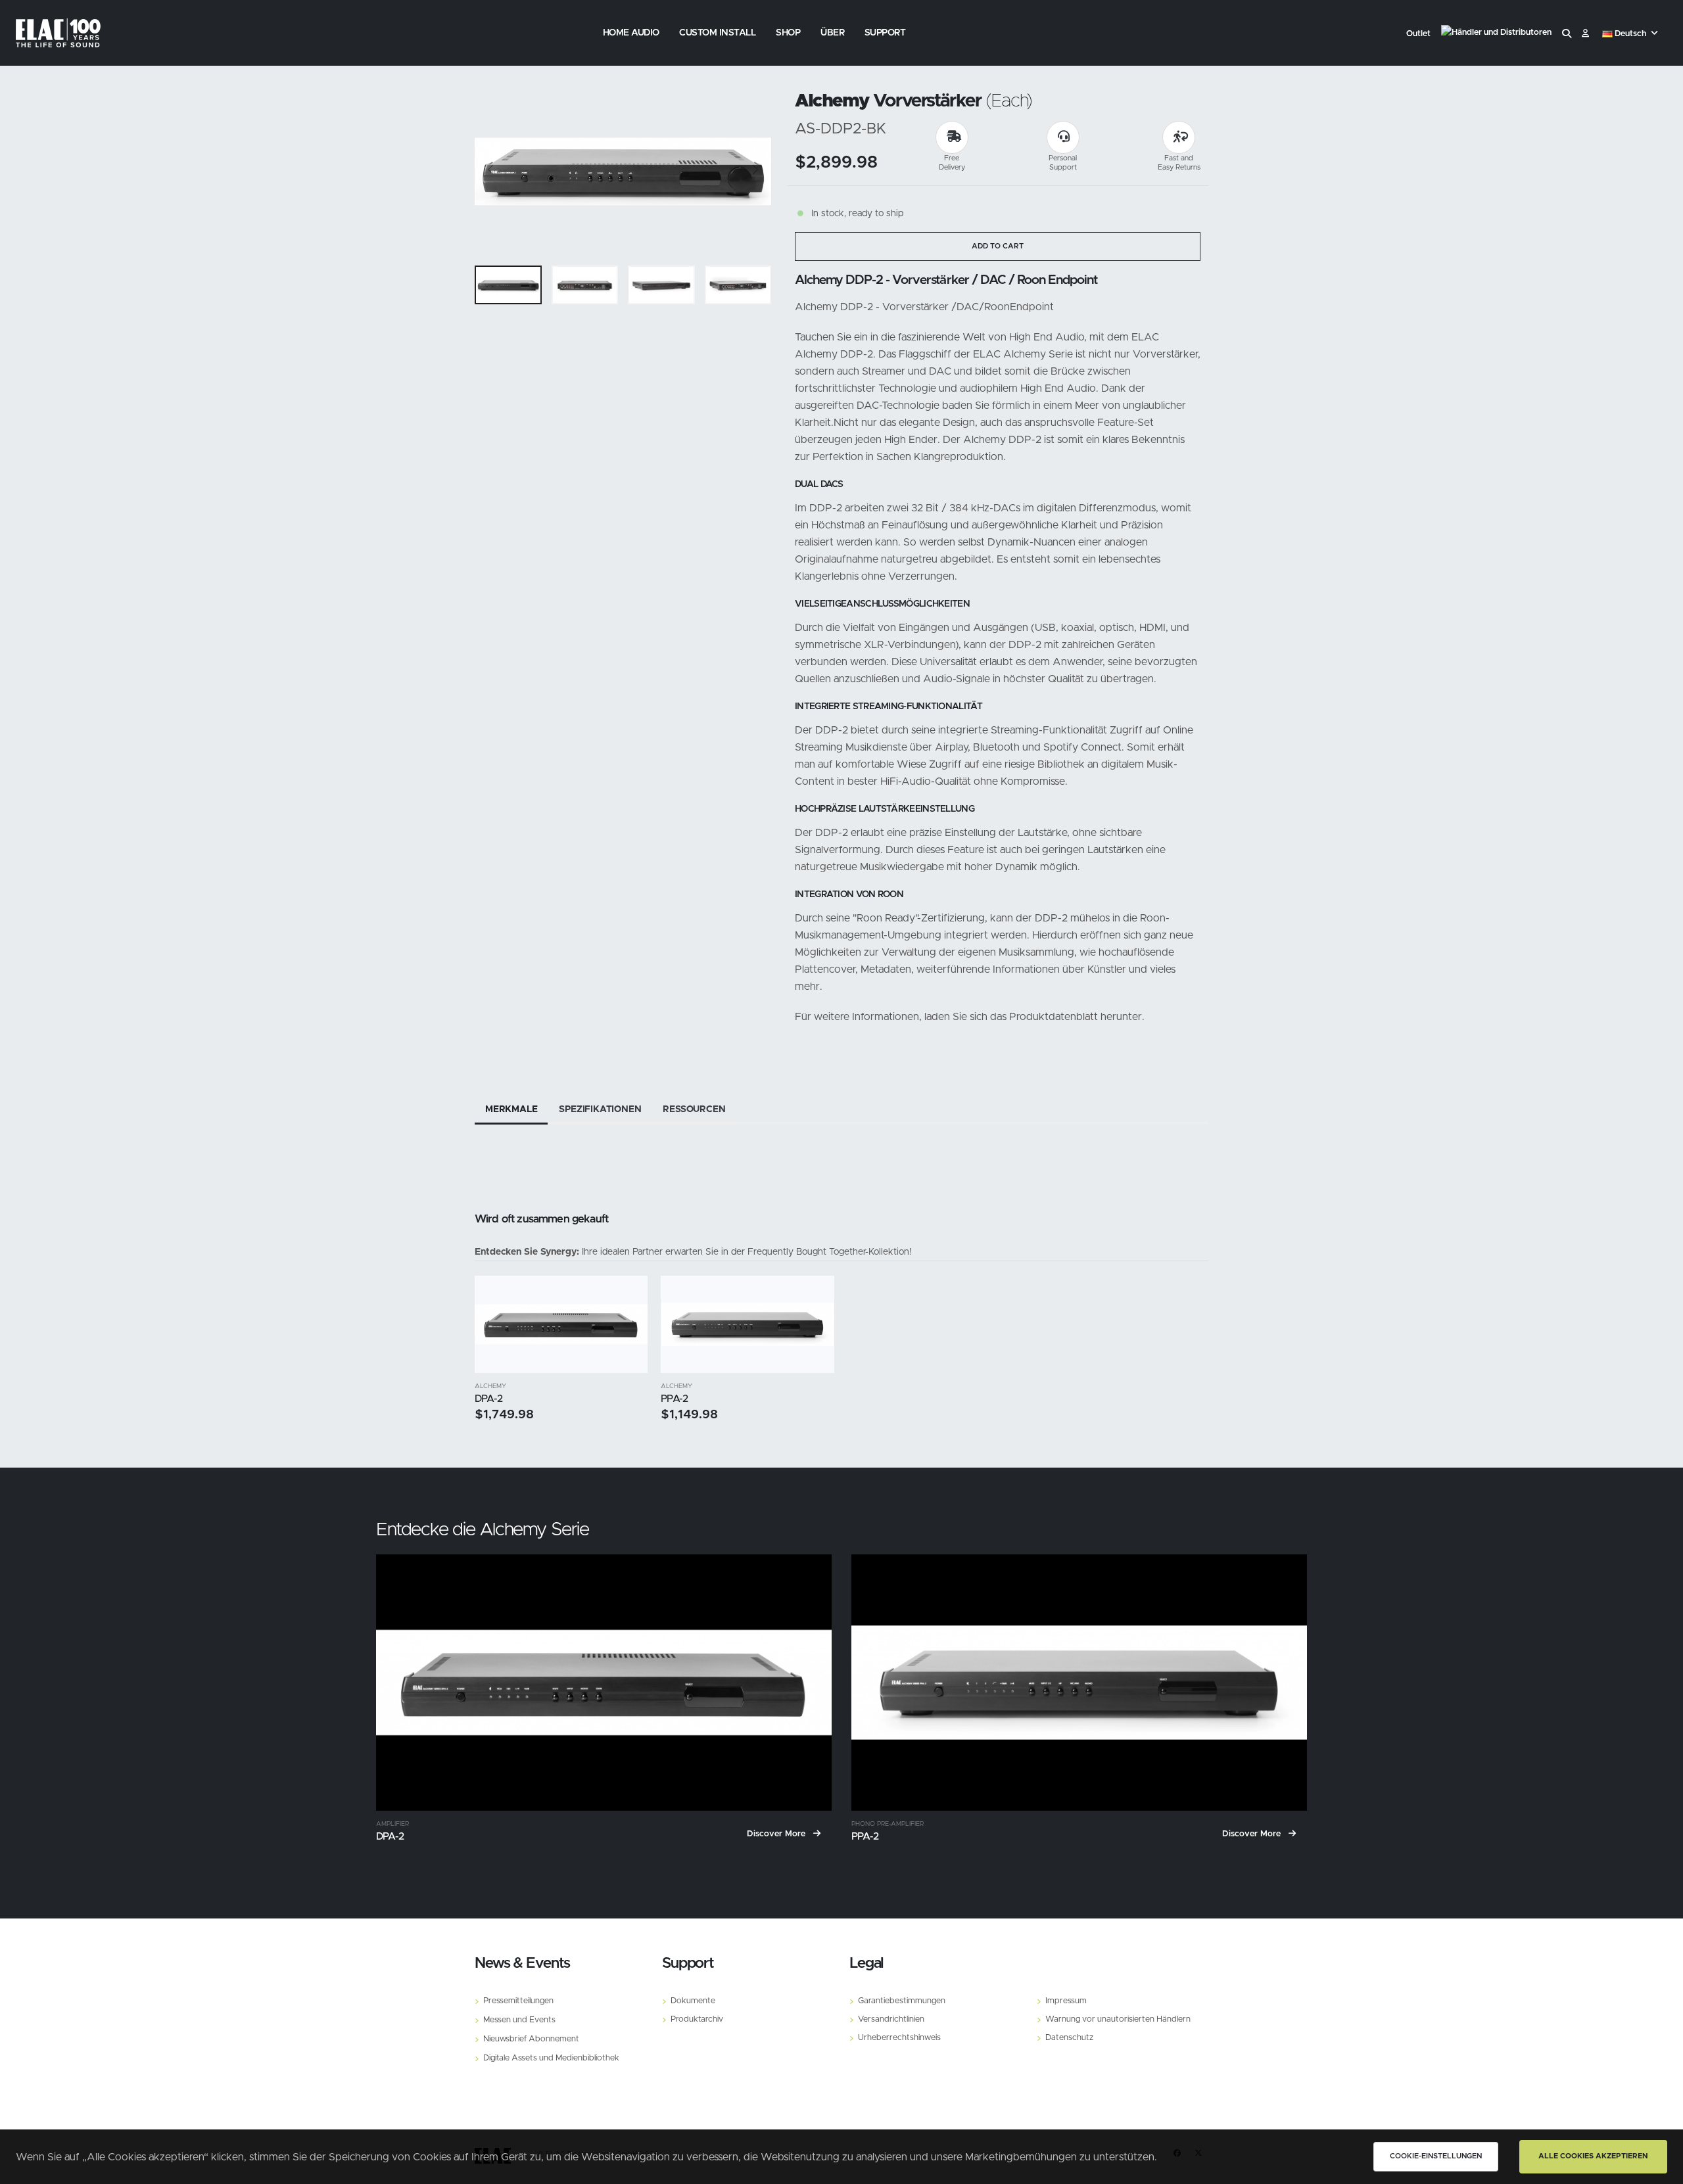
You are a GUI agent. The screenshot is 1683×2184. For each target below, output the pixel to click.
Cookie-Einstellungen (1436, 2156)
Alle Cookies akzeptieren (1593, 2156)
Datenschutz (1069, 2038)
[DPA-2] (604, 1683)
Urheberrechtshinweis (899, 2038)
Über (832, 33)
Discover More (777, 1834)
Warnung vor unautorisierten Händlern (1118, 2019)
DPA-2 (488, 1399)
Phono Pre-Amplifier (888, 1824)
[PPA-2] (1079, 1683)
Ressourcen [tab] (694, 1109)
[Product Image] (561, 1324)
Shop (788, 33)
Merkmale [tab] (511, 1109)
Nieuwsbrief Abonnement (531, 2039)
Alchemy (490, 1386)
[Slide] (491, 172)
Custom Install (717, 33)
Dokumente (693, 2001)
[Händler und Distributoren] (1496, 34)
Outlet (1418, 34)
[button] (1631, 34)
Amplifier (392, 1824)
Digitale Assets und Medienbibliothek (551, 2058)
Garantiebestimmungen (902, 2001)
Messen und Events (519, 2020)
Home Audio (631, 33)
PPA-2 (674, 1399)
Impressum (1066, 2001)
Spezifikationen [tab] (600, 1109)
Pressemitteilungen (518, 2001)
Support (885, 33)
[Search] (1567, 34)
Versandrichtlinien (891, 2019)
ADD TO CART (998, 246)
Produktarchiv (697, 2019)
